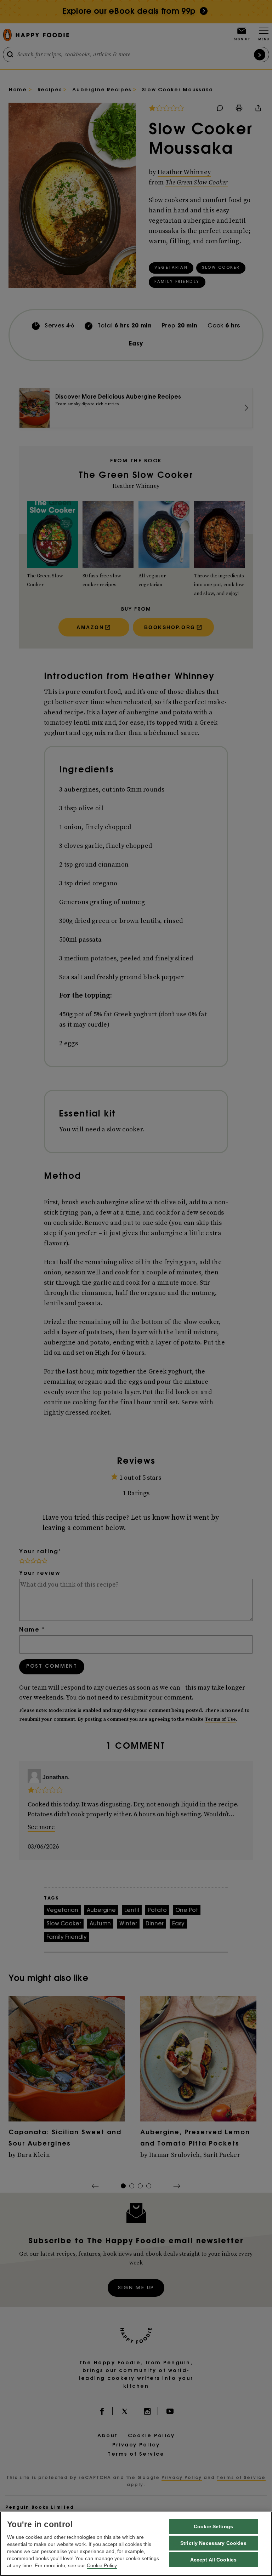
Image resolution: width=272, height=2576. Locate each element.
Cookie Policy (102, 2565)
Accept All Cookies (214, 2560)
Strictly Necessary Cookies (213, 2543)
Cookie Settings (213, 2526)
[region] (136, 2544)
